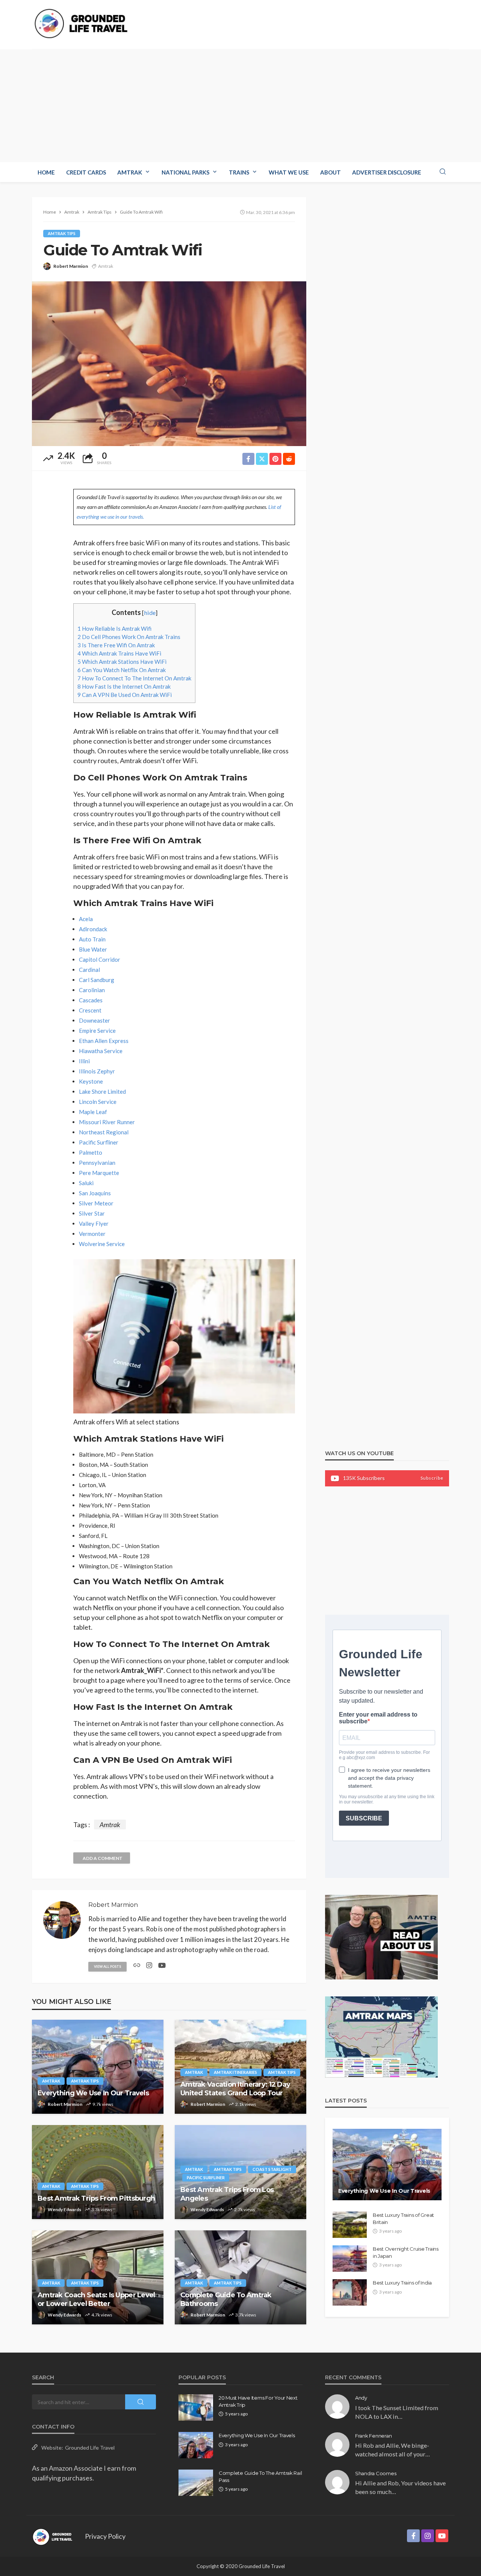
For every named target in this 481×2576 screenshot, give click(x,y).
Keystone (91, 1081)
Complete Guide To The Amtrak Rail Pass (260, 2476)
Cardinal (89, 970)
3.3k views (102, 2209)
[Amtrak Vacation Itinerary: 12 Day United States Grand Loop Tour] (240, 2067)
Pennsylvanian (97, 1163)
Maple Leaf (93, 1112)
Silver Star (92, 1213)
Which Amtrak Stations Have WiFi (122, 662)
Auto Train (92, 939)
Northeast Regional (104, 1132)
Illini (84, 1061)
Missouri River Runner (107, 1122)
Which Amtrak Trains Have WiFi (119, 653)
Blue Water (93, 949)
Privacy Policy (105, 2536)
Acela (86, 919)
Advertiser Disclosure (387, 172)
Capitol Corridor (100, 959)
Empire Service (97, 1031)
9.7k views (103, 2104)
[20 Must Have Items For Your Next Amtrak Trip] (196, 2408)
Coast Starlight (272, 2169)
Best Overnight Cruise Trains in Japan (406, 2252)
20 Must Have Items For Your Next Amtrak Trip (258, 2401)
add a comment (103, 1858)
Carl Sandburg (97, 980)
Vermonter (92, 1234)
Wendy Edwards (64, 2209)
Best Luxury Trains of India (402, 2283)
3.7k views (246, 2315)
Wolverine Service (102, 1244)
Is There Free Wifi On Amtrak (116, 645)
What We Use (289, 172)
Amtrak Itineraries (235, 2072)
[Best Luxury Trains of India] (350, 2292)
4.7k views (102, 2315)
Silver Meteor (96, 1203)
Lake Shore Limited (102, 1091)
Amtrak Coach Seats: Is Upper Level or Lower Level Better (96, 2299)
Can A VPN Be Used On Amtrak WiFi (125, 695)
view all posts (107, 1967)
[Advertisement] (240, 106)
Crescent (90, 1010)
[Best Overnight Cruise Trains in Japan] (350, 2259)
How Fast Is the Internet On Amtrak (124, 686)
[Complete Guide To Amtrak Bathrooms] (240, 2277)
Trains (239, 172)
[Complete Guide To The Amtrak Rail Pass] (196, 2483)
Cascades (91, 1000)
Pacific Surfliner (99, 1142)
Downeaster (95, 1020)
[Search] (443, 172)
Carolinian (92, 990)
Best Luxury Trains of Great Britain (403, 2218)
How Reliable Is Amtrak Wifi (114, 628)
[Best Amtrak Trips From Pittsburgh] (98, 2172)
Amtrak (130, 172)
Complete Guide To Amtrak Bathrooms (226, 2299)
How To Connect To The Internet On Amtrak (134, 678)
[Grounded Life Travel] (85, 24)
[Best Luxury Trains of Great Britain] (350, 2225)
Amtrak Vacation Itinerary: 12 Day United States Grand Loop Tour (235, 2089)
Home (46, 172)
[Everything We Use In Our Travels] (98, 2067)
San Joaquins (95, 1193)
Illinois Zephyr (97, 1071)
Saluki (86, 1183)
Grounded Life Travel (90, 2448)
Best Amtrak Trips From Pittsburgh (96, 2198)
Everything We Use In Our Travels (93, 2093)
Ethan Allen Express (104, 1041)
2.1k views (246, 2104)
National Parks (185, 172)
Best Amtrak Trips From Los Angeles (227, 2194)
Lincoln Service (98, 1102)
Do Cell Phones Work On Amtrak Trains (129, 637)
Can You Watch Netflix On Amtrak (122, 670)
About (330, 172)
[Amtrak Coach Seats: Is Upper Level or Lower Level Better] (98, 2277)
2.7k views (245, 2209)
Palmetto (91, 1152)
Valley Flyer (94, 1223)
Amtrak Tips (62, 233)
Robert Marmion (71, 266)
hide (150, 613)
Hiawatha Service (101, 1051)
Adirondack (93, 929)
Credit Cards (86, 172)
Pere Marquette (99, 1173)
